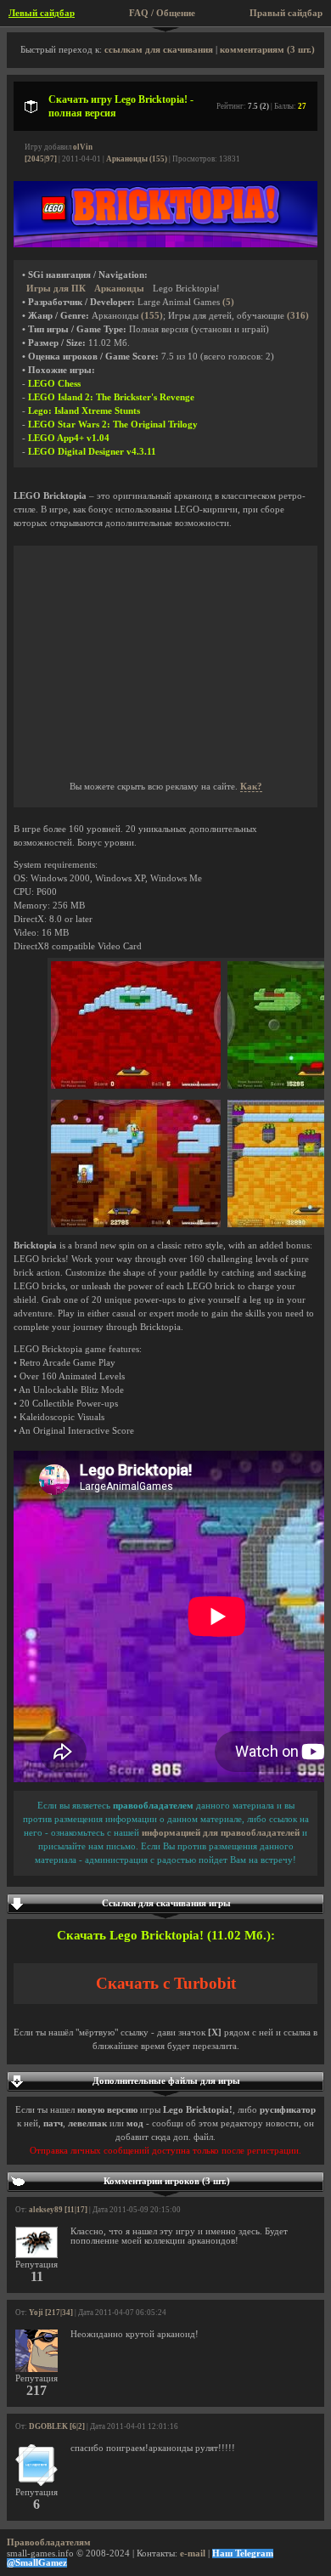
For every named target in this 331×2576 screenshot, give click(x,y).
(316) (298, 316)
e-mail (193, 2553)
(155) (152, 316)
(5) (228, 302)
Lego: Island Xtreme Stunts (84, 411)
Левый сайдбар (42, 13)
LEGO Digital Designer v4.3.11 (92, 452)
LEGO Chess (54, 384)
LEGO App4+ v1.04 (69, 438)
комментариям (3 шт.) (267, 50)
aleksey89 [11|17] (58, 2210)
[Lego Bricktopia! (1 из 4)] (136, 1086)
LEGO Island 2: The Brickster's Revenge (111, 397)
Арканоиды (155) (137, 159)
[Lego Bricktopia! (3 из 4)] (136, 1224)
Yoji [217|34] (51, 2313)
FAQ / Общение (162, 13)
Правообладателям (49, 2542)
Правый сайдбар (286, 13)
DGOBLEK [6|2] (57, 2426)
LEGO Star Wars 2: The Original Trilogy (113, 425)
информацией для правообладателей (221, 1833)
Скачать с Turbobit (166, 1983)
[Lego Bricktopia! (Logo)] (165, 244)
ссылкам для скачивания (159, 50)
